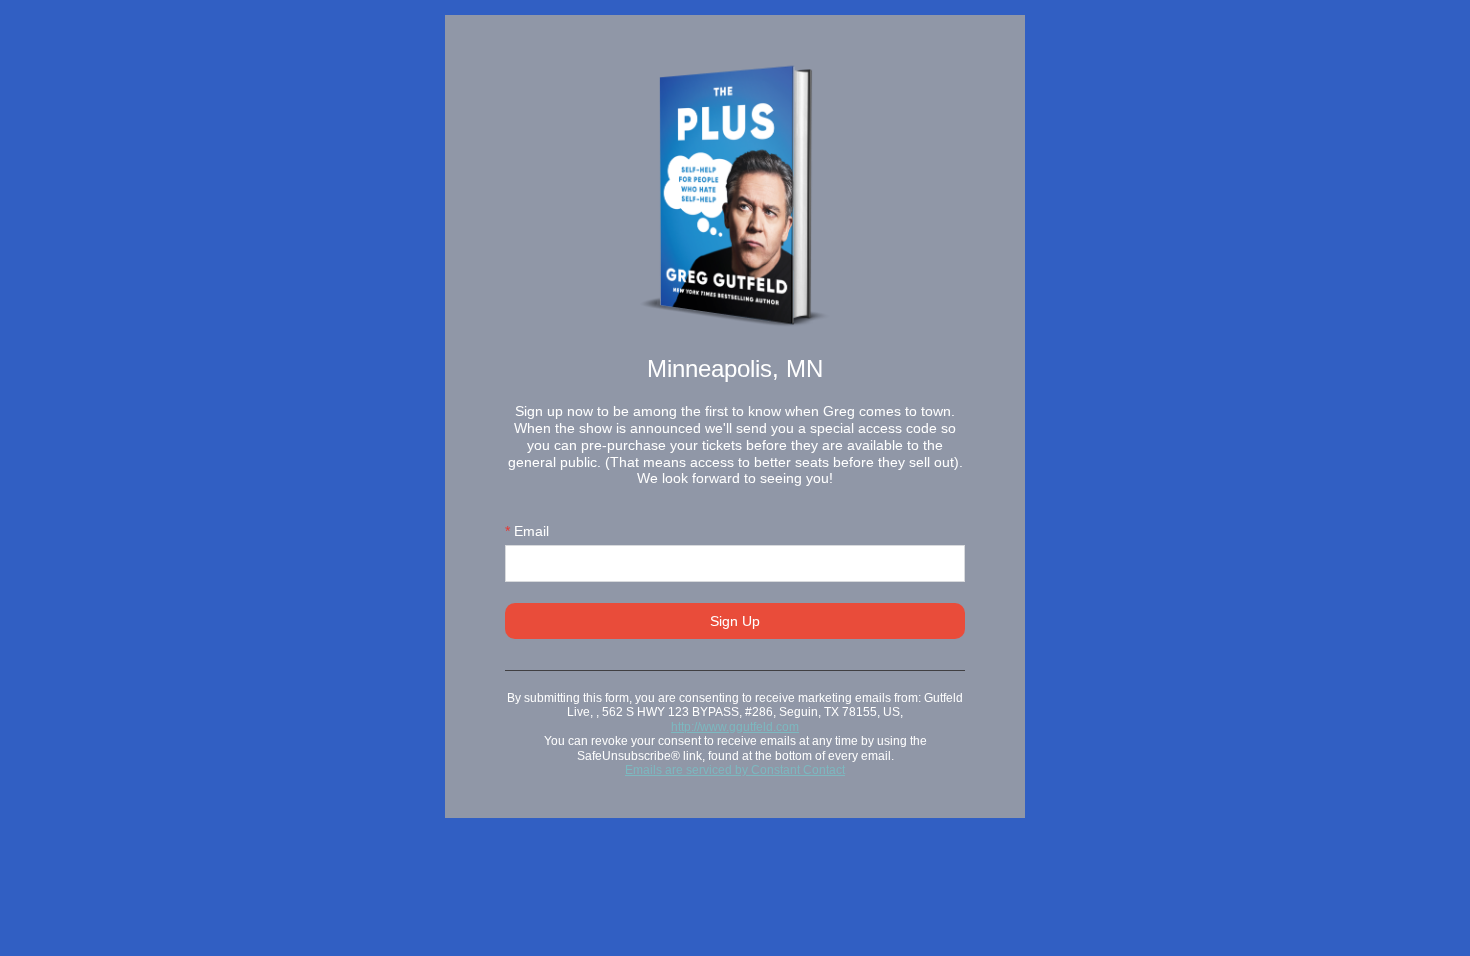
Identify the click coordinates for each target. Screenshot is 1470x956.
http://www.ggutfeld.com (735, 727)
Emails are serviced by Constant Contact (735, 770)
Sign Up (735, 621)
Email (527, 531)
